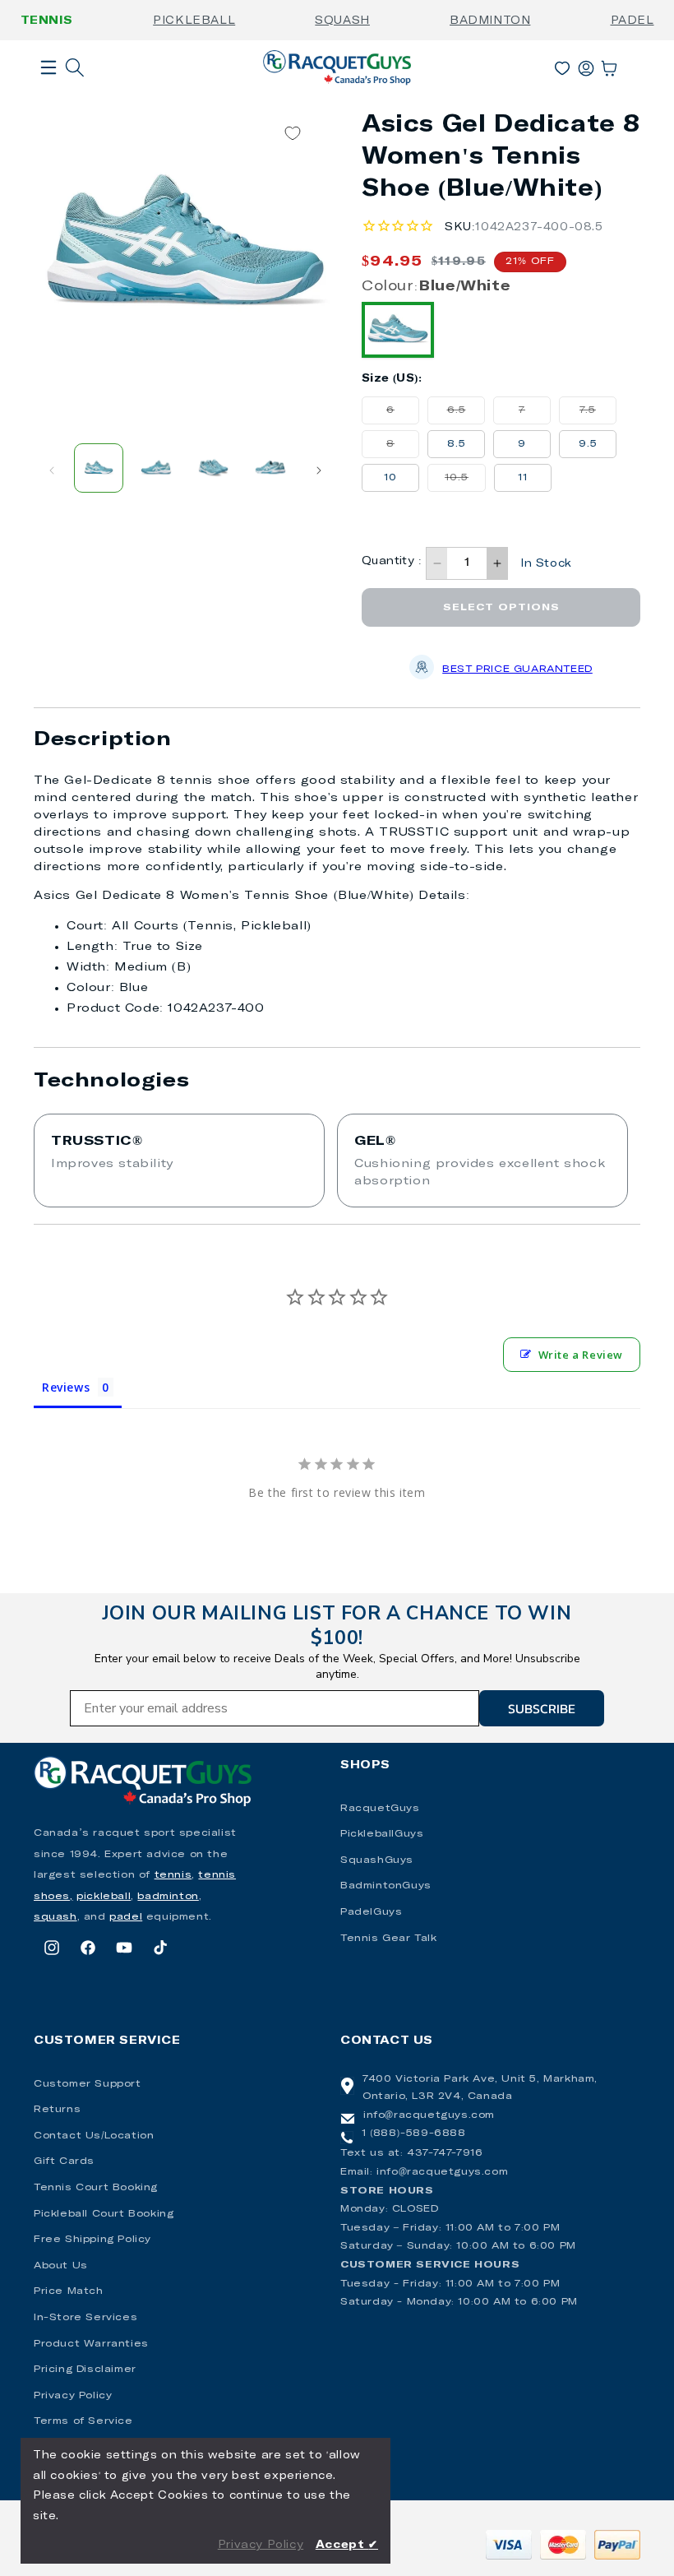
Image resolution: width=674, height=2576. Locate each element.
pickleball (104, 1897)
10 (390, 478)
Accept (347, 2545)
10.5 (465, 482)
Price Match (69, 2291)
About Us (61, 2266)
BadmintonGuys (386, 1886)
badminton (168, 1897)
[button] (48, 94)
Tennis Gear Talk (389, 1939)
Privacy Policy (73, 2396)
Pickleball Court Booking (104, 2214)
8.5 (457, 444)
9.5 (588, 444)
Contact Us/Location (94, 2136)
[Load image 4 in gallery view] (270, 468)
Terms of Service (83, 2421)
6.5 (466, 415)
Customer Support (88, 2084)
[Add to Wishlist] (293, 134)
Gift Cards (64, 2161)
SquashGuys (377, 1860)
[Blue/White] (398, 330)
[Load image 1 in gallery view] (99, 468)
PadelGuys (371, 1912)
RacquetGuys (380, 1809)
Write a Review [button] (581, 1355)
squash (55, 1917)
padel (126, 1917)
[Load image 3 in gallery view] (214, 468)
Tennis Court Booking (96, 2188)
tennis (173, 1875)
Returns (57, 2110)
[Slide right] (319, 470)
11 (523, 478)
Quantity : (392, 561)
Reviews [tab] (66, 1387)
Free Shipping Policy (92, 2240)
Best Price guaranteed (517, 669)
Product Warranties (91, 2344)
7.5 (598, 415)
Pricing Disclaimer (85, 2370)
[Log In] (586, 65)
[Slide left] (52, 470)
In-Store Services (85, 2318)
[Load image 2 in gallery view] (156, 468)
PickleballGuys (382, 1834)
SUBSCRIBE (542, 1708)
